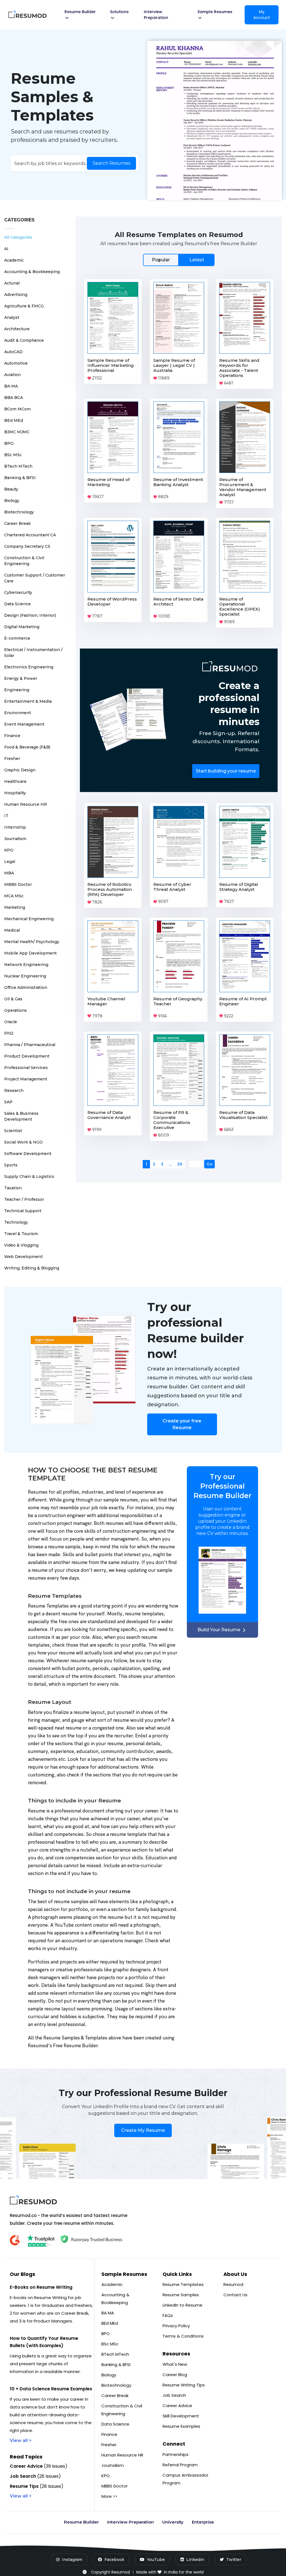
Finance (12, 736)
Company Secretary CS (27, 546)
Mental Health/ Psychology (32, 942)
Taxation (13, 1188)
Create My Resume (143, 2130)
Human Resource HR (26, 804)
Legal (10, 862)
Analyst (12, 317)
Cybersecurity (18, 592)
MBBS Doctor (18, 884)
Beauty (11, 489)
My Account (262, 15)
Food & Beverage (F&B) (27, 747)
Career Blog (175, 2375)
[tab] (179, 260)
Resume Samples (181, 2295)
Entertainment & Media (28, 701)
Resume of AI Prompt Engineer (243, 1001)
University (173, 2522)
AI (6, 249)
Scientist (13, 1131)
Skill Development (181, 2416)
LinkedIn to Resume (183, 2305)
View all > (21, 2440)
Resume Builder (81, 2522)
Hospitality (15, 793)
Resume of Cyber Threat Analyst (172, 887)
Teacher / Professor (24, 1199)
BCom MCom (17, 409)
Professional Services (26, 1068)
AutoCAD (13, 352)
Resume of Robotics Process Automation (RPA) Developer (110, 889)
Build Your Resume (219, 1630)
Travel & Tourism (21, 1234)
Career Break (17, 523)
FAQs (168, 2315)
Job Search (174, 2395)
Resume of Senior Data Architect (178, 601)
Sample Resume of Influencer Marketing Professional (111, 365)
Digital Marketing (22, 627)
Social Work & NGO (23, 1142)
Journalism (15, 839)
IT (6, 816)
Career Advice (177, 2406)
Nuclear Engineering (25, 976)
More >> (109, 2496)
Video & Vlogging (21, 1245)
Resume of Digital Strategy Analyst (239, 887)
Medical (12, 930)
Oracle (11, 1022)
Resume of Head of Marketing (109, 482)
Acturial (12, 283)
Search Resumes (111, 163)
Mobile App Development (30, 953)
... (171, 1155)
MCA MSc (14, 896)
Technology (16, 1222)
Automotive (16, 363)
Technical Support (23, 1211)
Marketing (15, 907)
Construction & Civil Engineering (122, 2410)
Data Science (17, 604)
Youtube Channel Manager (106, 1001)
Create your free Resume (182, 1424)
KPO (9, 850)
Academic (14, 260)
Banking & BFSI (20, 478)
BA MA (11, 386)
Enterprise (203, 2522)
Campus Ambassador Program (185, 2479)
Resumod (233, 2284)
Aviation (12, 375)
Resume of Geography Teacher (178, 1001)
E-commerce (17, 638)
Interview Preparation (156, 15)
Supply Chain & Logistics (29, 1176)
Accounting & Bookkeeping (32, 272)
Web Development (23, 1257)
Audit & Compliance (24, 340)
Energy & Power (21, 678)
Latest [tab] (197, 260)
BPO (9, 443)
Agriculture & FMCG (24, 306)
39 (180, 1155)
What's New (175, 2364)
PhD (9, 1033)
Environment (18, 713)
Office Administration (26, 987)
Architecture (17, 329)
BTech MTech (18, 466)
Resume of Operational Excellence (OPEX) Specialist (240, 607)
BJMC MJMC (17, 432)
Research (14, 1090)
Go (210, 1155)
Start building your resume (226, 771)
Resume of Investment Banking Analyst (178, 482)
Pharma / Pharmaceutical (30, 1045)
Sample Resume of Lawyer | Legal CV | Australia (174, 365)
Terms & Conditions (183, 2336)
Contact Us (235, 2295)
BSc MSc (13, 455)
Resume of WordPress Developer (112, 601)
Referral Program (180, 2465)
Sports (11, 1165)
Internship (15, 827)
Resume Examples (181, 2426)
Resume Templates (183, 2284)
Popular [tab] (161, 260)
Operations (16, 1010)
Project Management (26, 1079)
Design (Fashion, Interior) (30, 615)
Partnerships (176, 2454)
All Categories (18, 237)
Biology (12, 501)
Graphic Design (20, 770)
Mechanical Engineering (29, 919)
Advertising (16, 295)
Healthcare (15, 781)
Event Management (24, 724)
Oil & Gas (13, 999)
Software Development (28, 1154)
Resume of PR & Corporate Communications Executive (172, 1120)
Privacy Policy (176, 2326)
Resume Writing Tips (184, 2385)
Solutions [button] (119, 12)
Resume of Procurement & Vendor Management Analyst (243, 487)
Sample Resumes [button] (215, 12)
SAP (8, 1102)
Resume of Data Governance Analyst (109, 1115)
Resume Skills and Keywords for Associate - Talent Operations (239, 368)
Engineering (17, 690)
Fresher (12, 759)
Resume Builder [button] (80, 12)
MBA (9, 873)
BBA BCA (14, 398)
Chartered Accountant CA (30, 535)
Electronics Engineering (29, 667)
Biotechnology (19, 512)
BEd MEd (14, 420)
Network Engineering (26, 965)
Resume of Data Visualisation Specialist (243, 1115)
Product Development (27, 1056)
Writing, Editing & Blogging (32, 1268)
